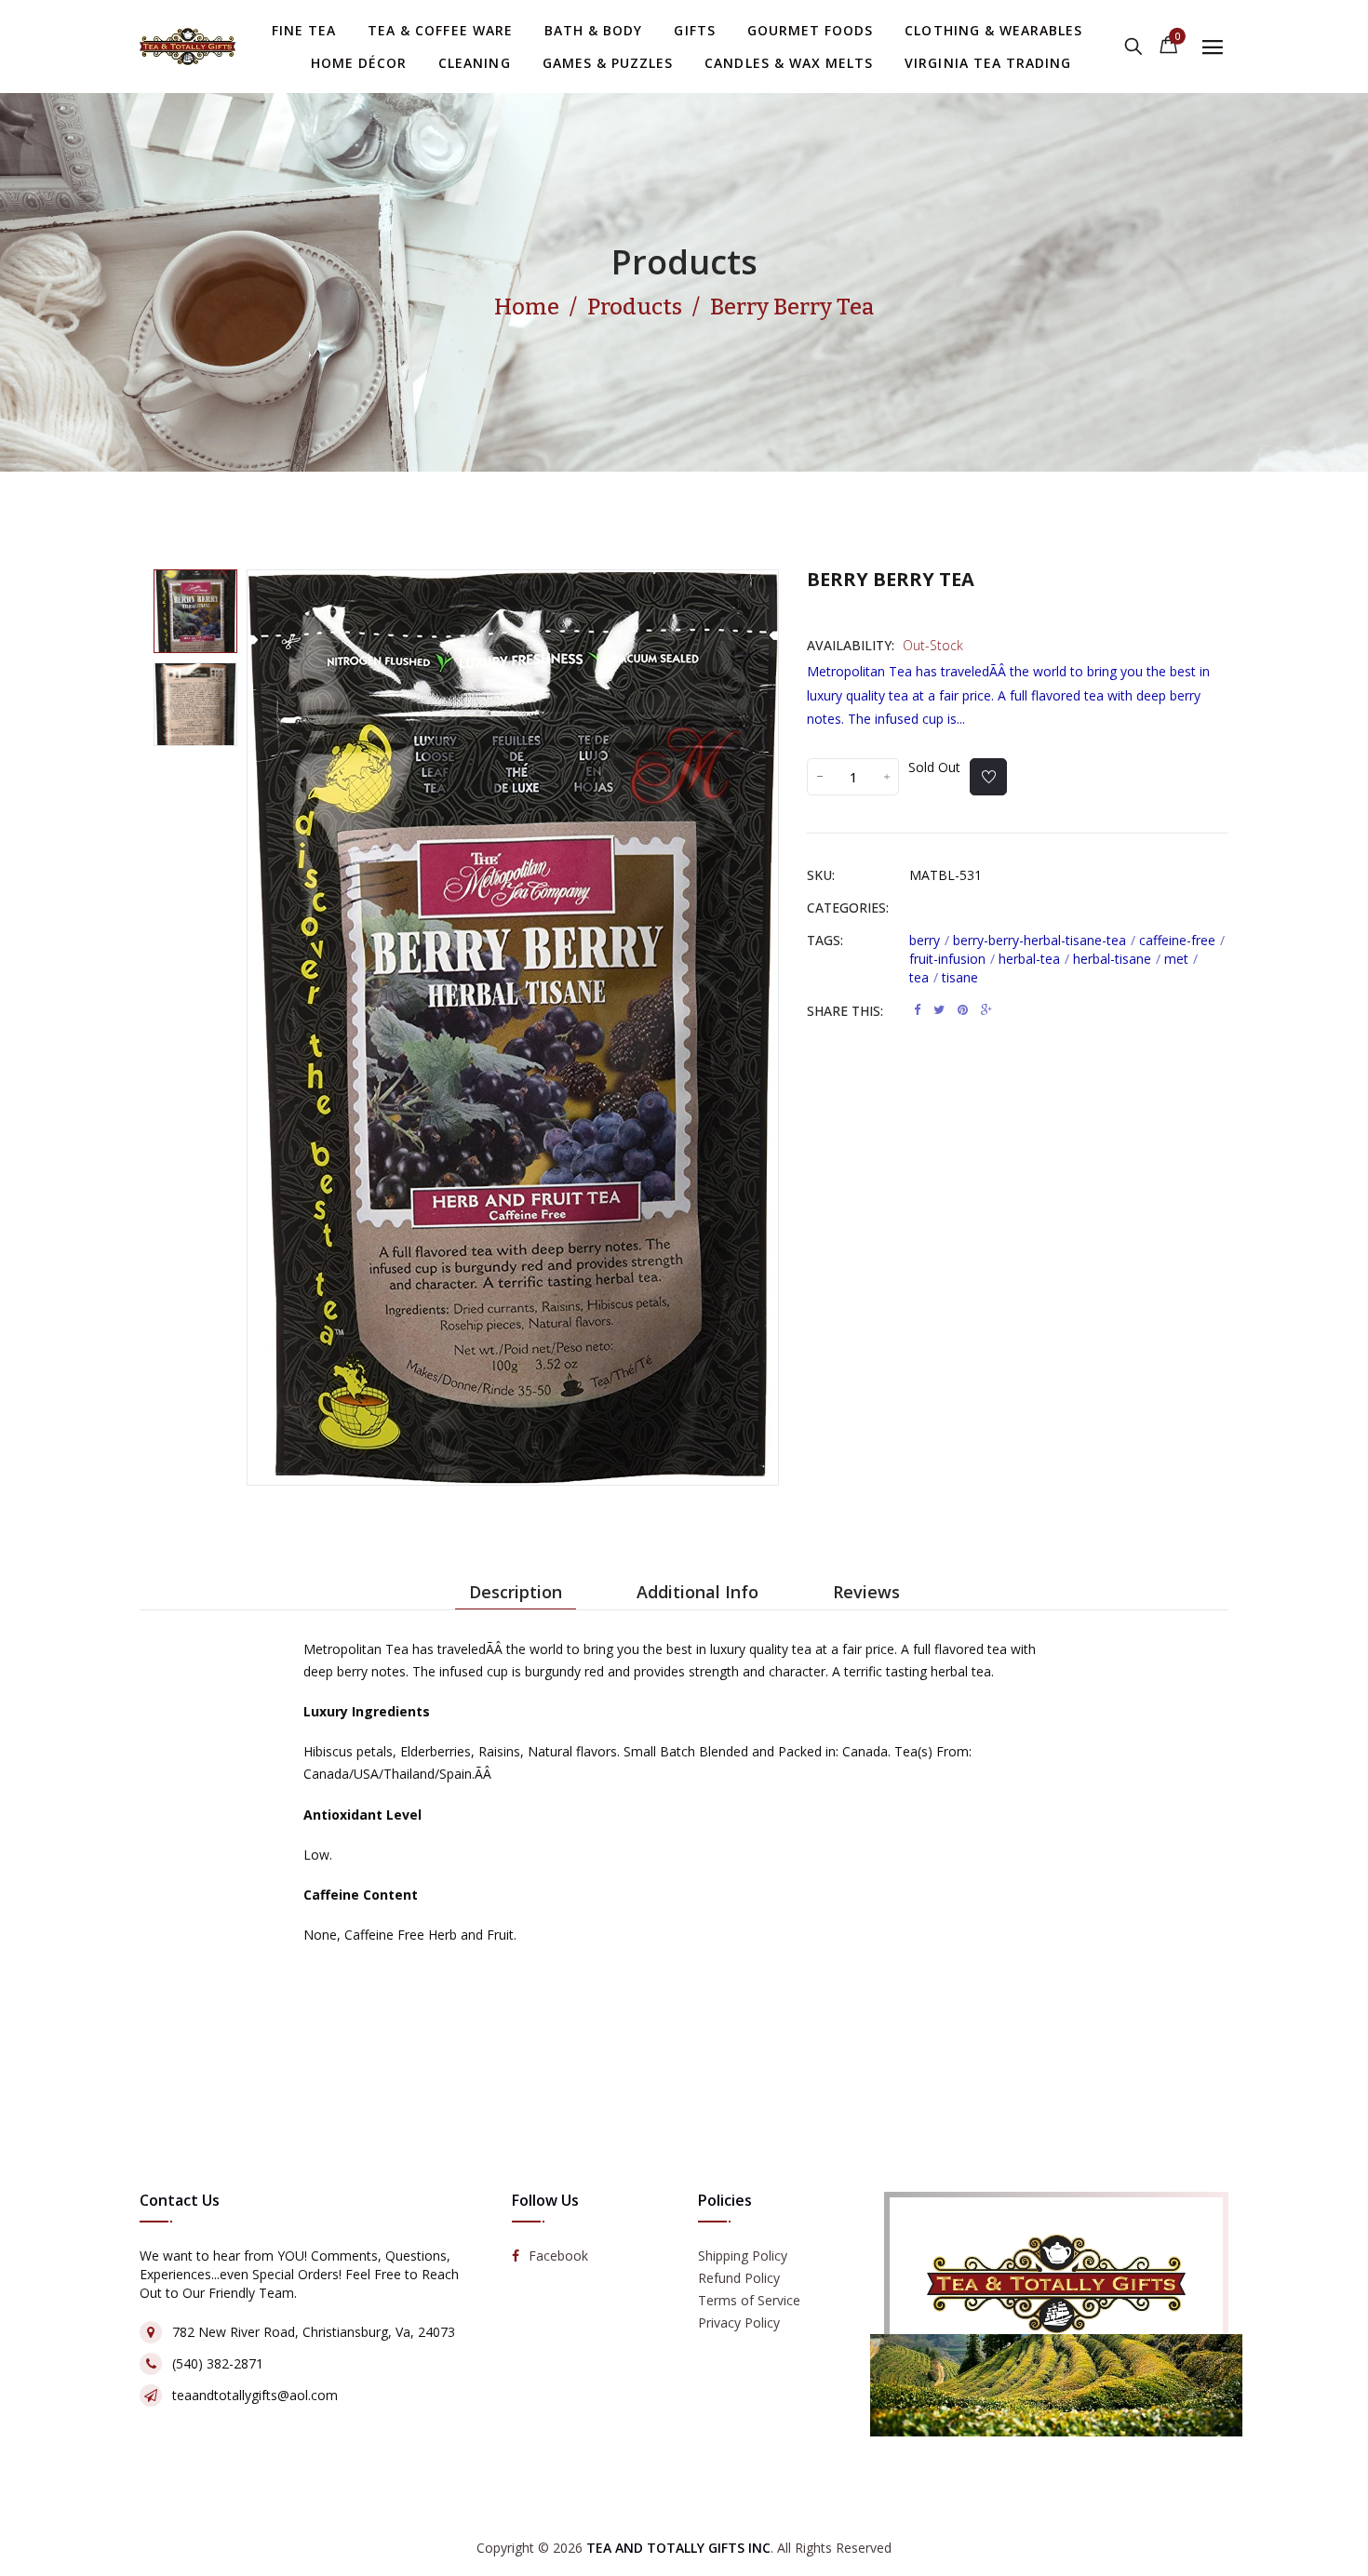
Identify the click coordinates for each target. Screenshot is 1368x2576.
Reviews (866, 1592)
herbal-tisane (1117, 959)
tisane (960, 977)
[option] (195, 611)
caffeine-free (1182, 940)
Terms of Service (749, 2301)
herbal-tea (1034, 959)
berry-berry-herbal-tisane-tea (1044, 940)
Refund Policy (739, 2279)
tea (924, 977)
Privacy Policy (739, 2323)
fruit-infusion (952, 959)
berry (929, 940)
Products (684, 262)
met (1181, 959)
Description (516, 1592)
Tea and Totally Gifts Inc (678, 2548)
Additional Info (697, 1592)
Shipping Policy (743, 2256)
